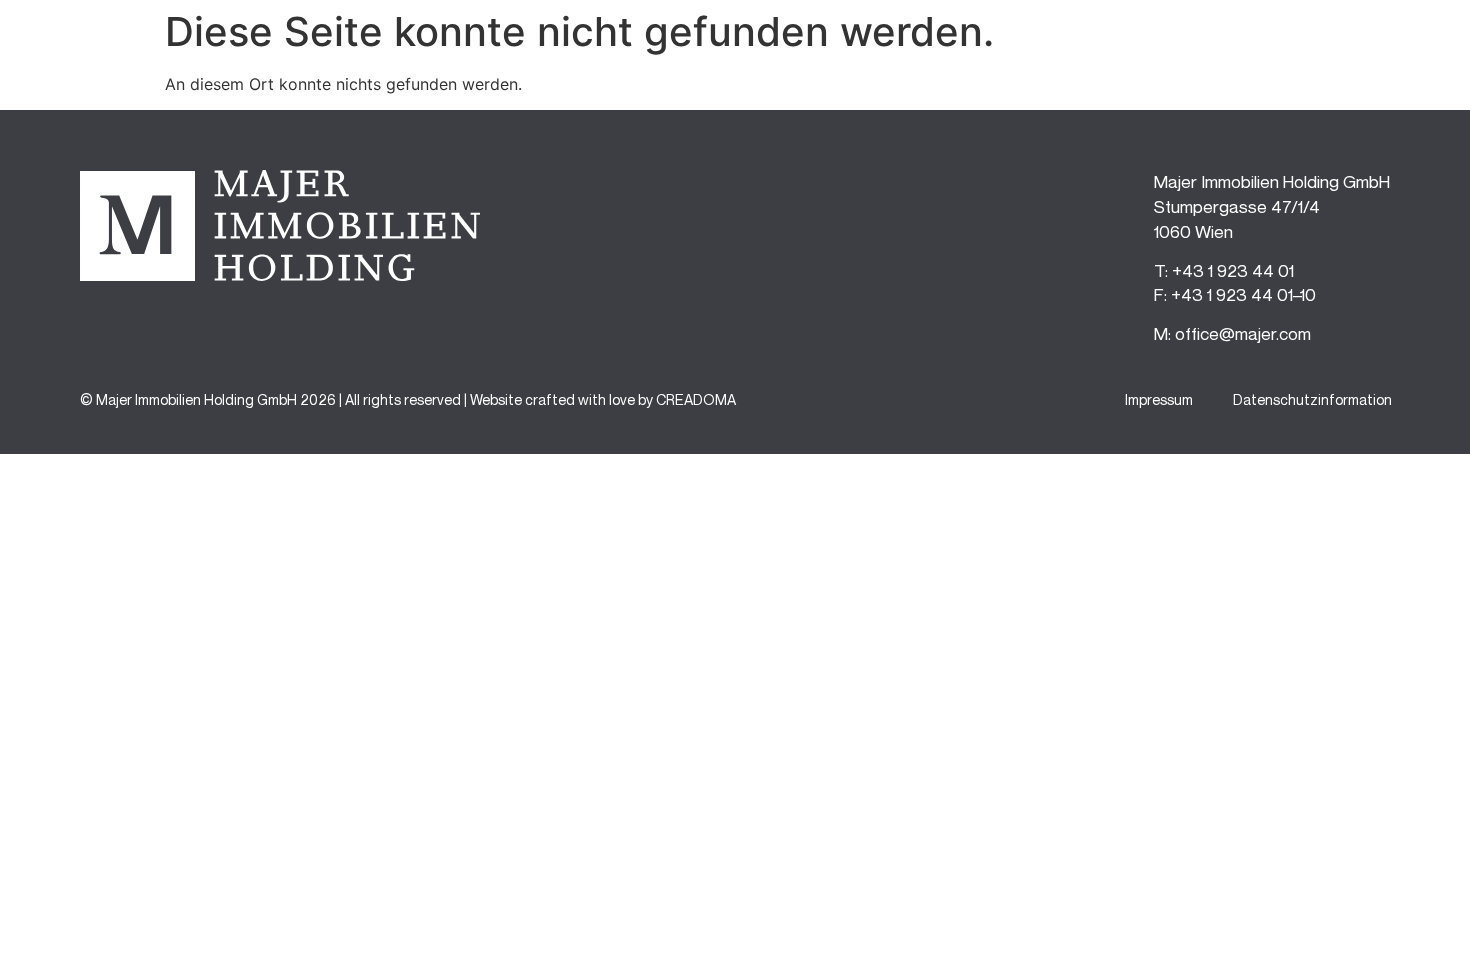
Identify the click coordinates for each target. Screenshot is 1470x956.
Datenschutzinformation (1312, 399)
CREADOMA (696, 399)
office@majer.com (1243, 333)
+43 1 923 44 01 (1233, 270)
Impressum (1159, 399)
